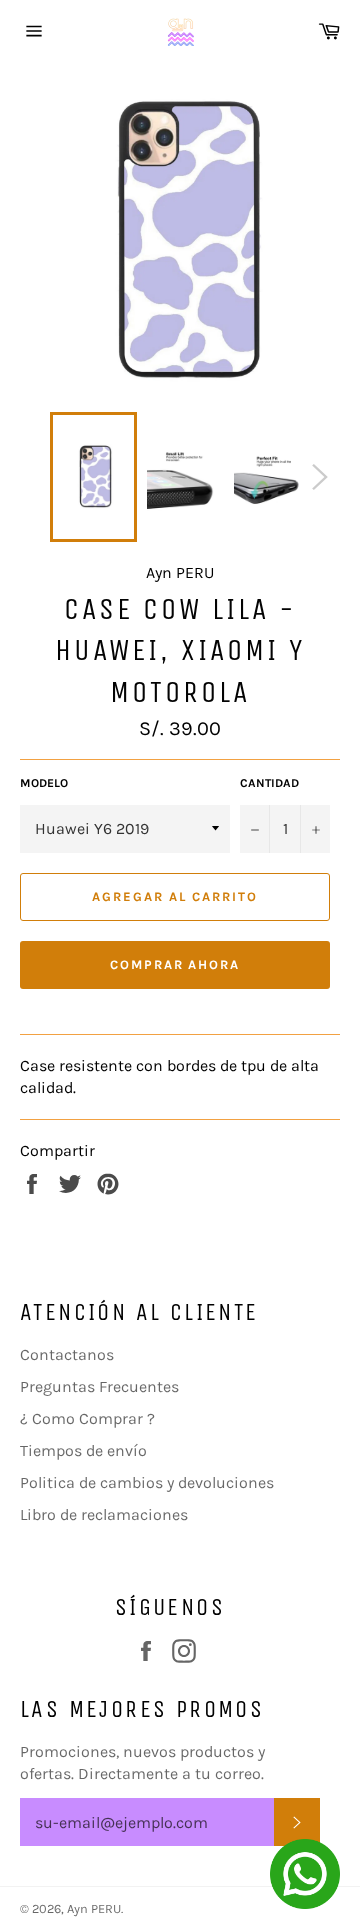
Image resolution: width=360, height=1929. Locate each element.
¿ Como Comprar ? (87, 1418)
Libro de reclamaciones (104, 1514)
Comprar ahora (175, 964)
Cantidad (269, 783)
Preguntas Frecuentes (99, 1386)
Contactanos (67, 1354)
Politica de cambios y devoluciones (147, 1482)
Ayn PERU (94, 1908)
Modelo (44, 783)
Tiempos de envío (83, 1450)
